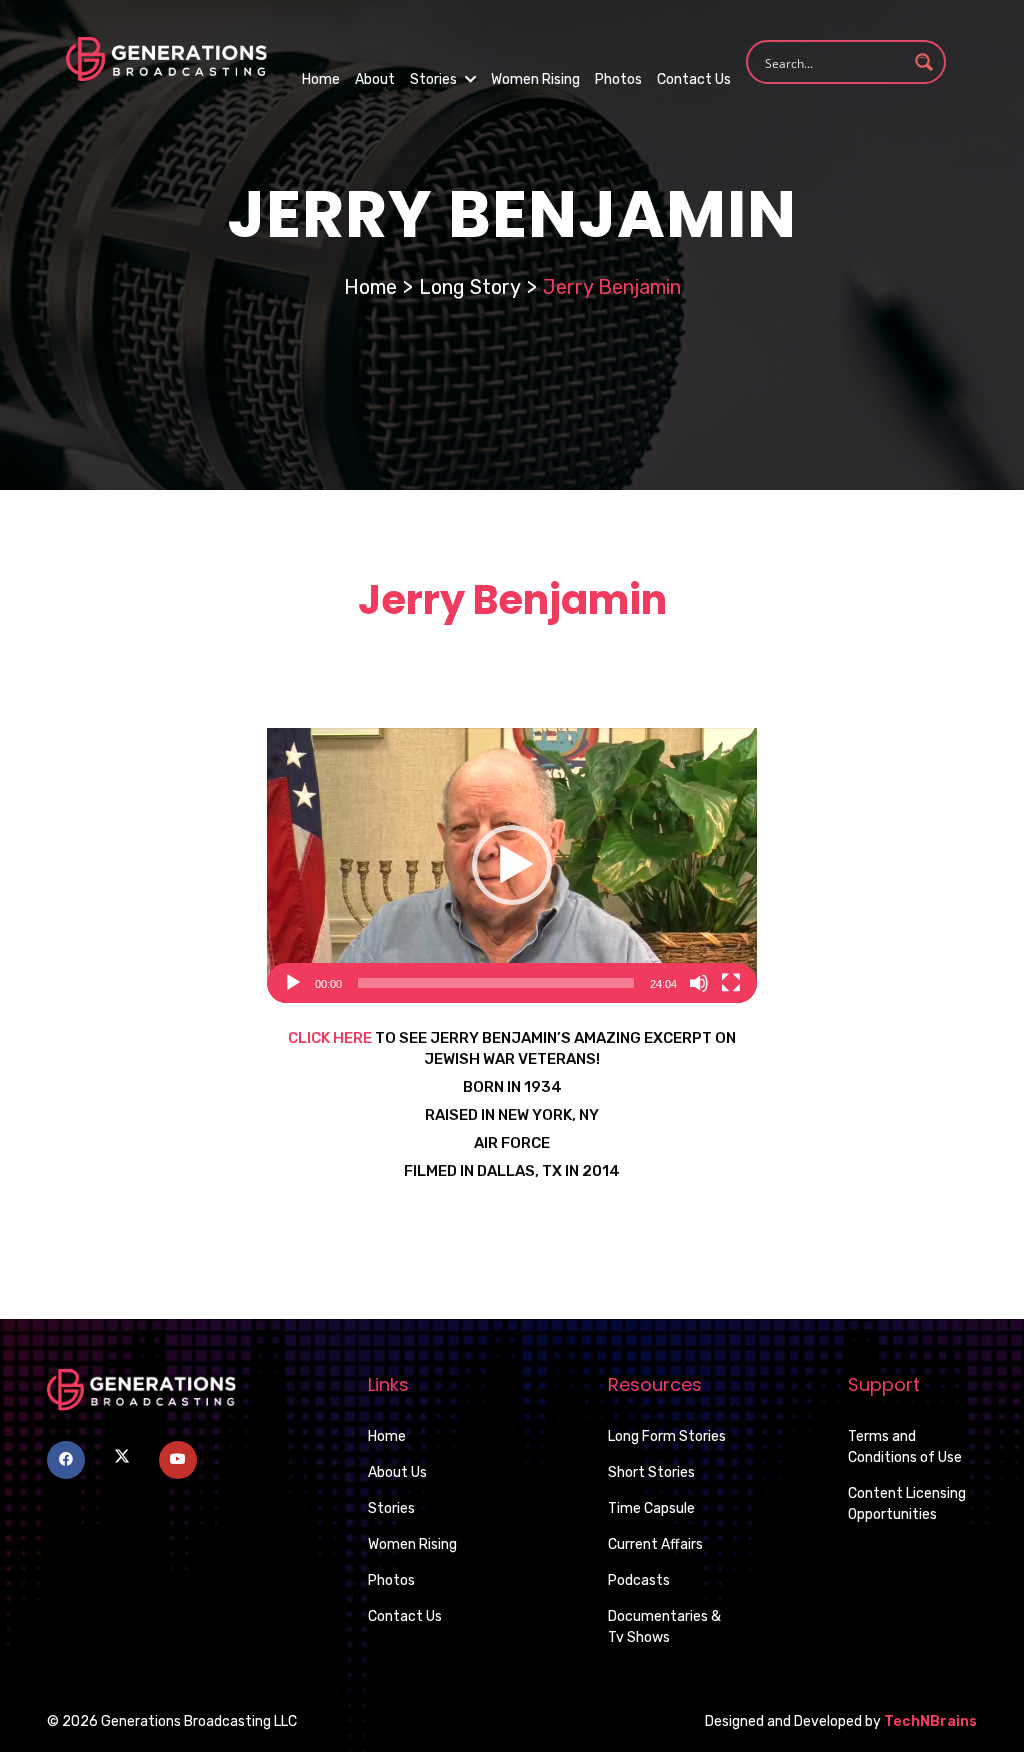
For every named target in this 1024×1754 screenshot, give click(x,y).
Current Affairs (655, 1544)
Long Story (470, 287)
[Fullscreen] (731, 983)
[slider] (496, 983)
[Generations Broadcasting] (166, 57)
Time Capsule (651, 1508)
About (375, 79)
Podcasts (639, 1580)
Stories (435, 79)
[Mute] (699, 983)
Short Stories (651, 1472)
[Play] (293, 983)
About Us (397, 1472)
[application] (512, 866)
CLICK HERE (330, 1038)
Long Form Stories (667, 1436)
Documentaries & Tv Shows (664, 1627)
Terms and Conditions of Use (905, 1447)
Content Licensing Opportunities (907, 1504)
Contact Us (694, 79)
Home (321, 79)
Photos (618, 79)
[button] (512, 865)
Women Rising (535, 79)
